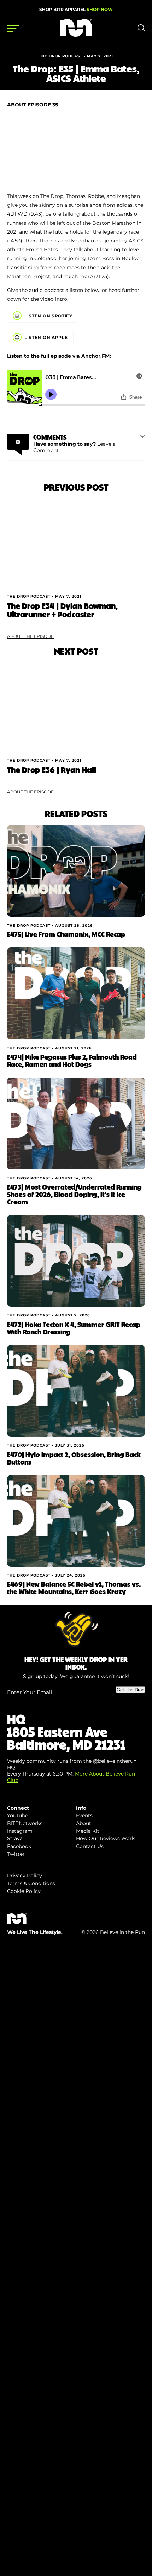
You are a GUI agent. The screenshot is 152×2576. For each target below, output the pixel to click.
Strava (15, 1838)
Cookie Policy (24, 1891)
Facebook (19, 1846)
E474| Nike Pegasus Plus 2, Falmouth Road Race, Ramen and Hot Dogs (72, 1060)
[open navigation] (13, 29)
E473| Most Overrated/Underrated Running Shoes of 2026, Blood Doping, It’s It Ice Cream (74, 1194)
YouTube (17, 1815)
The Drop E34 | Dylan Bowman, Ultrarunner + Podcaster (62, 610)
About (84, 1823)
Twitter (16, 1854)
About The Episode (30, 636)
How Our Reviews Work (105, 1838)
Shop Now (100, 9)
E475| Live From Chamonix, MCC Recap (66, 934)
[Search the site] (141, 30)
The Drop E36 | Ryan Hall (52, 770)
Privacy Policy (25, 1876)
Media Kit (88, 1831)
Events (84, 1815)
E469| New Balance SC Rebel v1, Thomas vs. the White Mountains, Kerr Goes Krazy (74, 1588)
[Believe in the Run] (76, 35)
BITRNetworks (25, 1823)
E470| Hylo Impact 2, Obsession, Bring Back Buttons (74, 1458)
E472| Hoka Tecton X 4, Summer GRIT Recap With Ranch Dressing (74, 1328)
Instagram (20, 1831)
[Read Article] (76, 544)
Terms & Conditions (31, 1883)
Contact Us (90, 1846)
